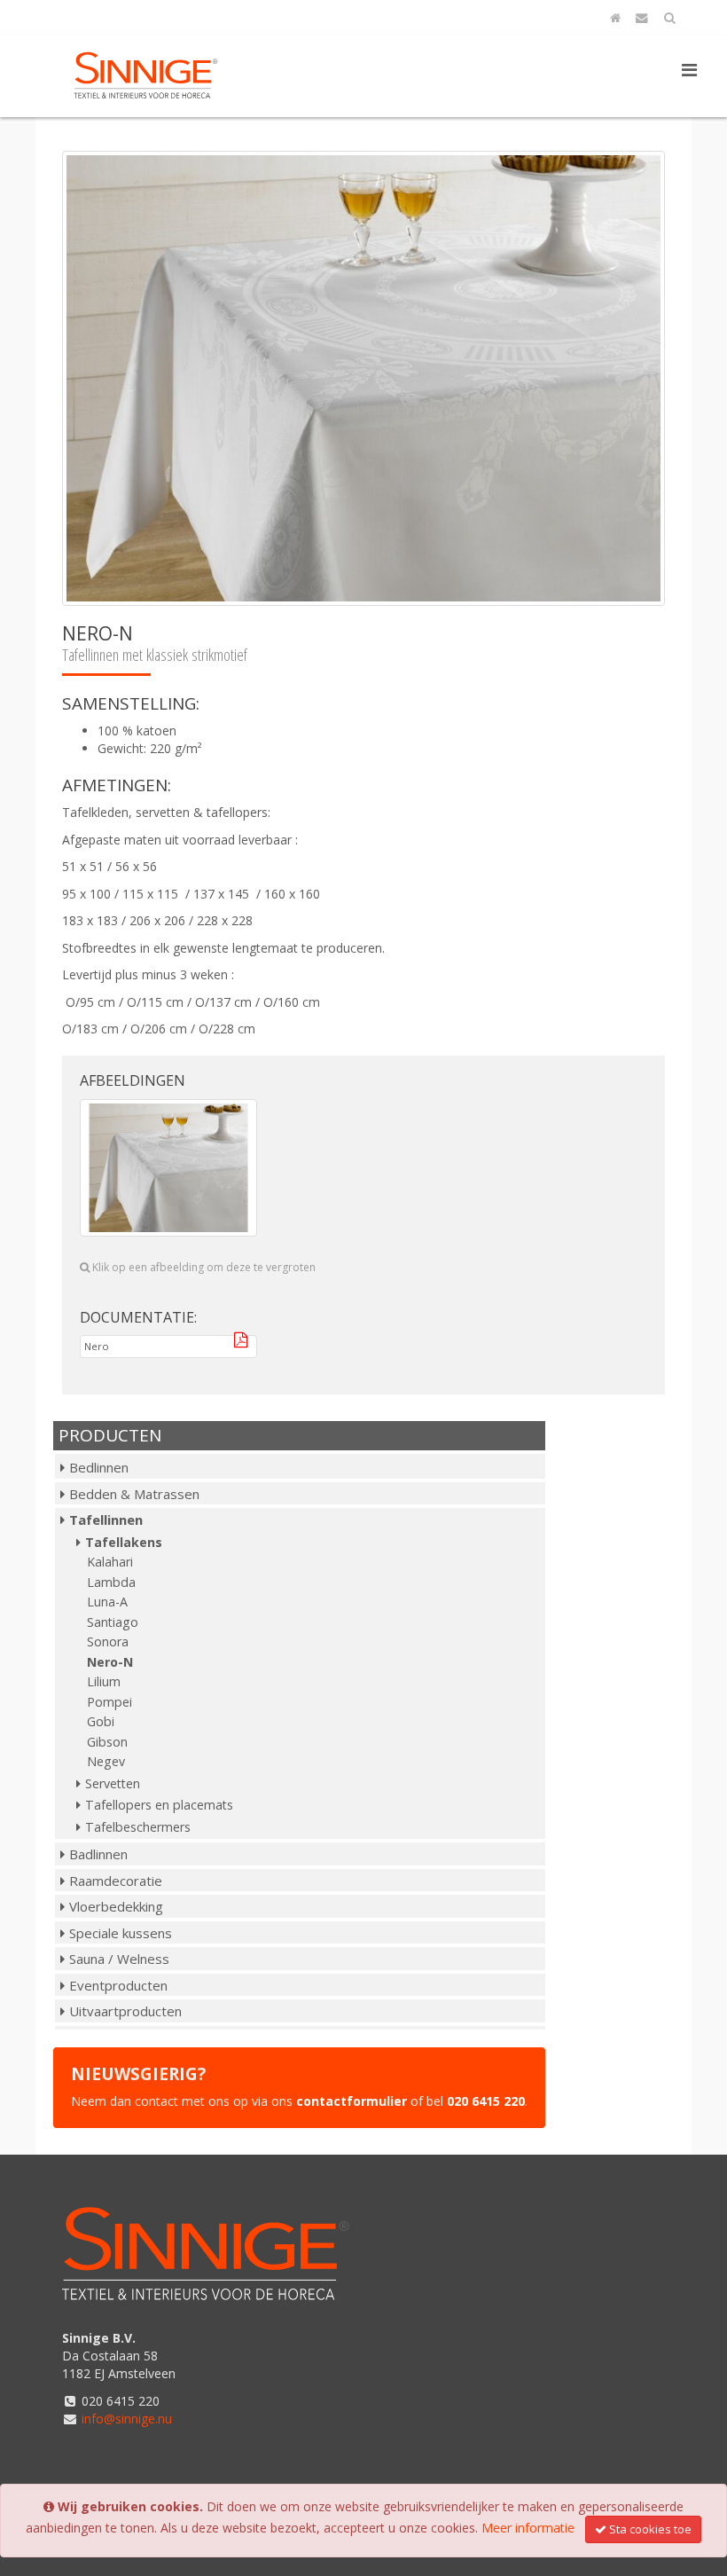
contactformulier (352, 2101)
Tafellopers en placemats (159, 1805)
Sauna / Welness (119, 1959)
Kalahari (110, 1562)
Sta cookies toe (650, 2529)
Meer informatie (528, 2528)
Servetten (113, 1783)
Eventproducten (118, 1985)
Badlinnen (98, 1854)
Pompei (109, 1702)
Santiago (113, 1622)
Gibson (107, 1742)
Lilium (104, 1681)
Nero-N (110, 1662)
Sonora (108, 1641)
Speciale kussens (121, 1933)
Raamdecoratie (116, 1881)
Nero (133, 1346)
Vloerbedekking (116, 1906)
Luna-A (107, 1602)
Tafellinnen (106, 1520)
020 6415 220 (486, 2101)
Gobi (101, 1721)
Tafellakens (124, 1542)
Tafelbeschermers (138, 1827)
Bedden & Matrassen (134, 1494)
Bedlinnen (99, 1467)
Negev (106, 1761)
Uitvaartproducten (125, 2011)
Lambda (111, 1582)
